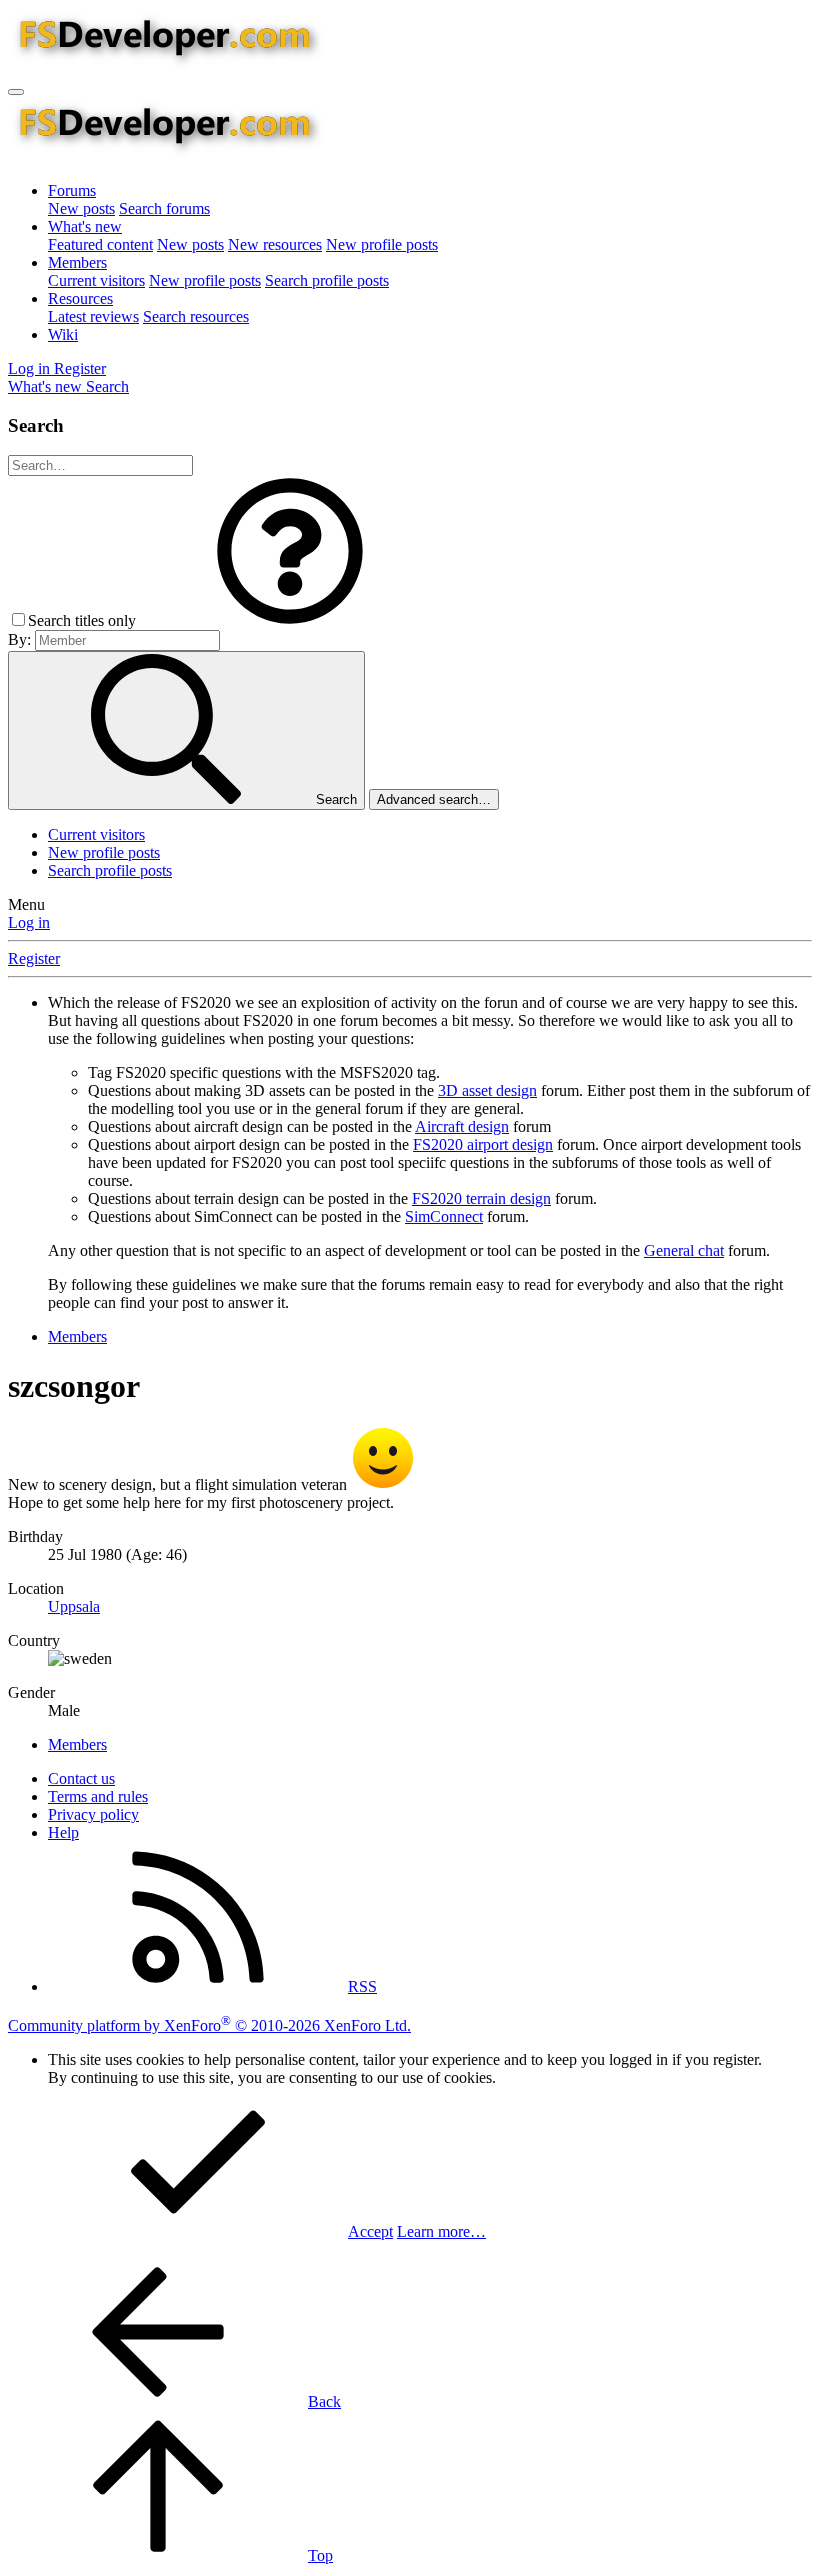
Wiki (63, 334)
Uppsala (74, 1606)
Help (63, 1832)
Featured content (100, 244)
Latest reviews (93, 316)
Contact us (81, 1778)
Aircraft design (462, 1126)
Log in (29, 922)
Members (77, 262)
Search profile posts (327, 280)
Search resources (196, 316)
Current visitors (96, 280)
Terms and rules (98, 1796)
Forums (72, 190)
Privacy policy (93, 1814)
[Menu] (16, 92)
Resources (80, 298)
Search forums (164, 208)
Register (34, 958)
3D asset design (487, 1090)
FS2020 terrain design (481, 1198)
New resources (275, 244)
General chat (684, 1250)
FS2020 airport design (483, 1144)
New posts (81, 208)
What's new (85, 226)
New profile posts (382, 244)
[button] (290, 620)
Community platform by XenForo (209, 2025)
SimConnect (444, 1216)
